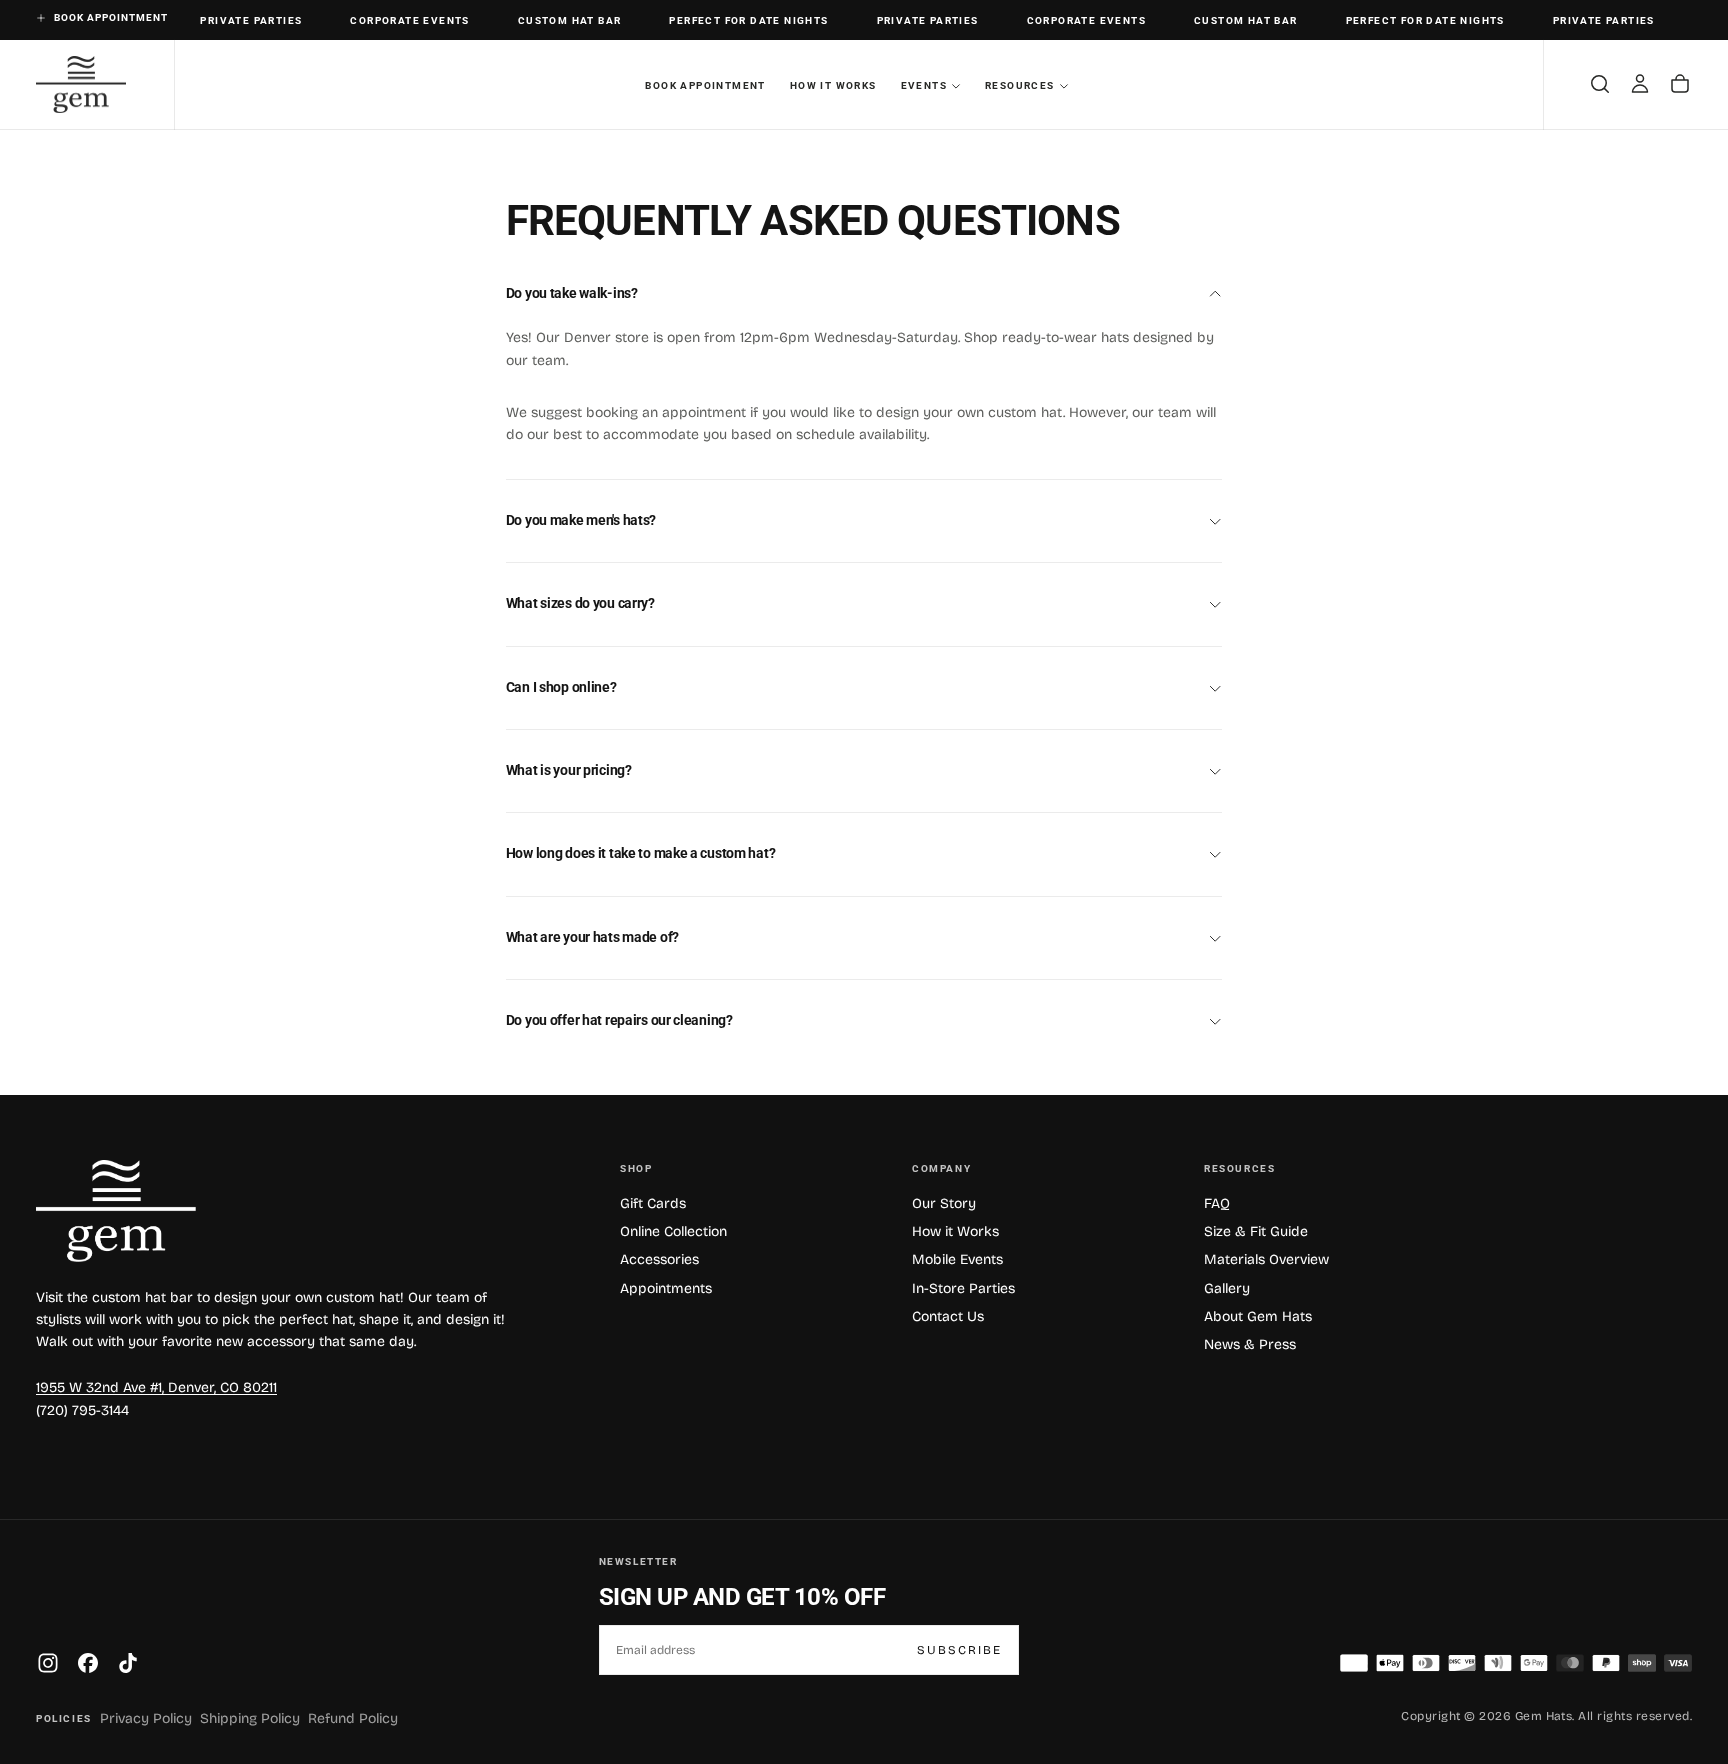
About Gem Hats (1258, 1316)
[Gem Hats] (116, 1211)
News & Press (1250, 1344)
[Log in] (1640, 84)
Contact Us (948, 1316)
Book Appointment (705, 85)
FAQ (1217, 1203)
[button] (1600, 84)
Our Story (944, 1203)
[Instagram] (48, 1663)
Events (924, 85)
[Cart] (1680, 84)
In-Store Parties (963, 1288)
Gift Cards (653, 1203)
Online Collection (673, 1231)
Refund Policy (353, 1718)
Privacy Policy (146, 1718)
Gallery (1227, 1288)
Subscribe (959, 1650)
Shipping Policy (250, 1718)
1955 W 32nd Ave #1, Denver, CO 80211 (156, 1387)
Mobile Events (957, 1259)
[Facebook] (88, 1663)
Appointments (666, 1288)
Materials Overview (1266, 1259)
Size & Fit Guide (1256, 1231)
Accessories (659, 1259)
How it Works (833, 85)
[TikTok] (128, 1663)
